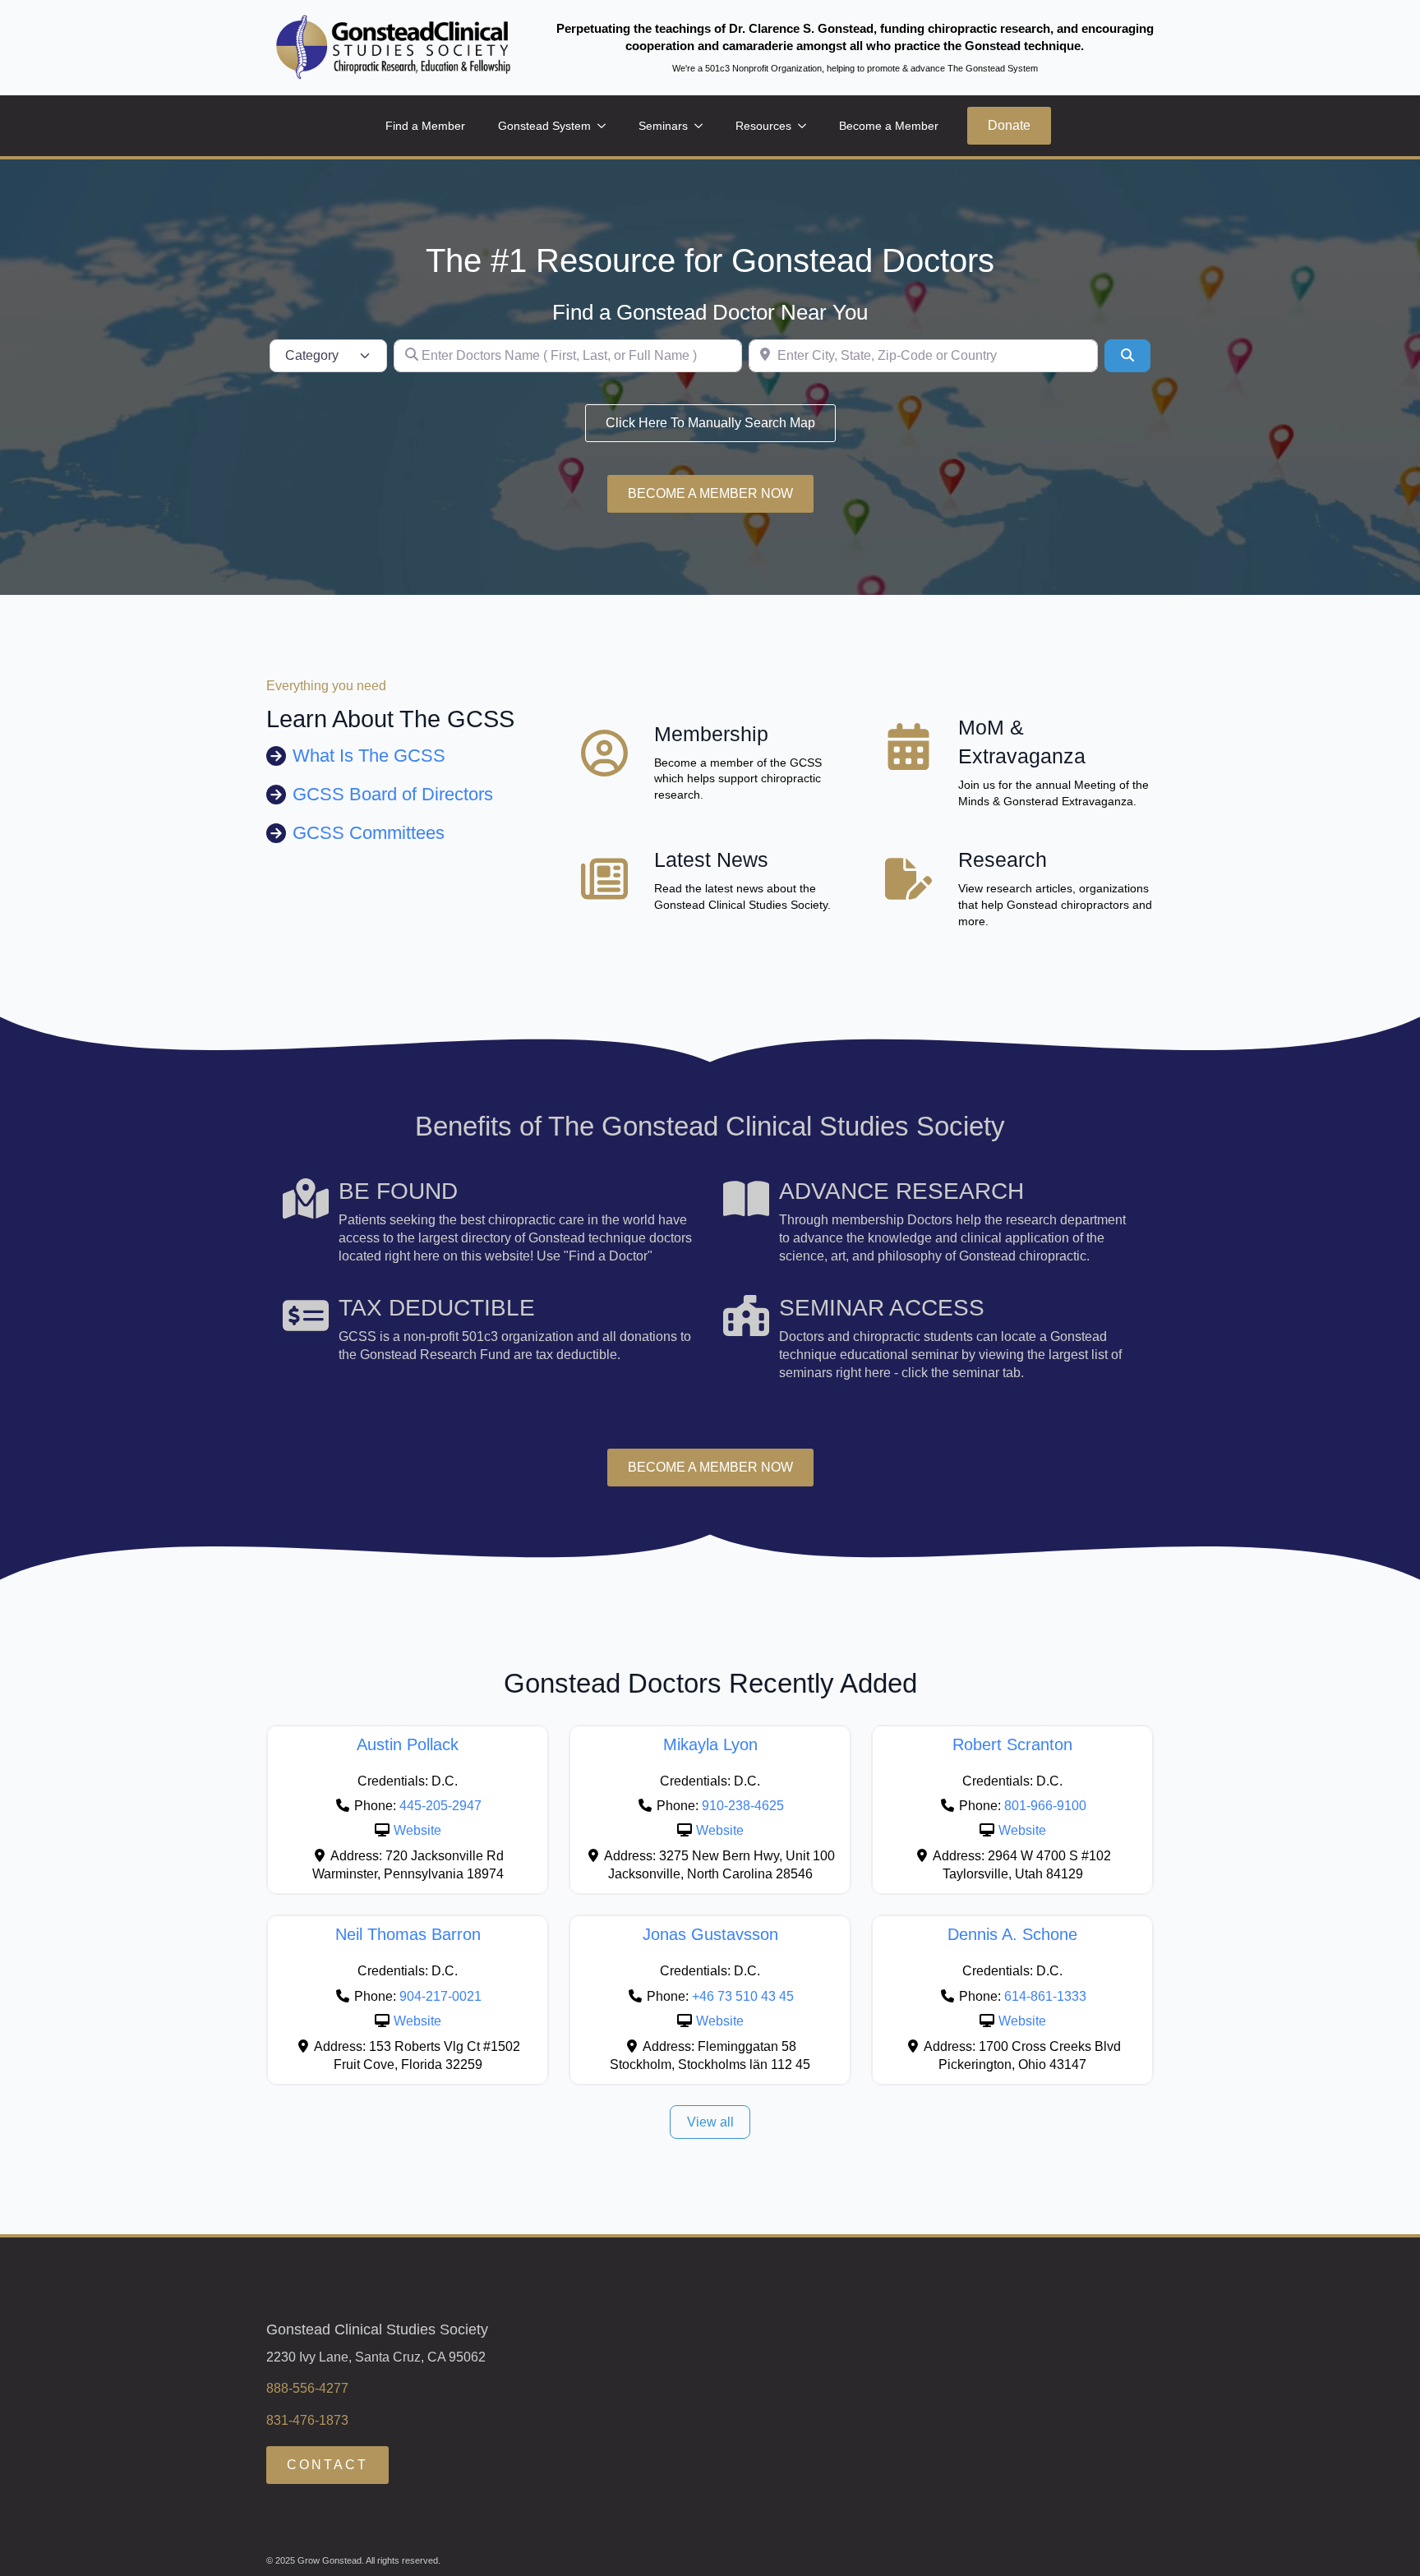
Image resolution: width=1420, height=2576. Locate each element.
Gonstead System (544, 126)
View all (710, 2122)
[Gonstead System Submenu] (606, 126)
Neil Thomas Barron (408, 1934)
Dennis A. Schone (1012, 1934)
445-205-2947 (440, 1806)
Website (417, 1830)
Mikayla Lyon (710, 1744)
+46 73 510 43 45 (743, 1996)
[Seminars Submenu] (703, 126)
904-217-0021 (440, 1996)
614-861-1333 (1045, 1996)
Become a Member (889, 126)
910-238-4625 (743, 1806)
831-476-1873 (307, 2420)
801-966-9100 (1045, 1806)
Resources (763, 126)
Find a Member (425, 126)
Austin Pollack (408, 1744)
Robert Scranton (1012, 1744)
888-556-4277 (307, 2388)
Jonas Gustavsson (710, 1934)
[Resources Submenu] (807, 126)
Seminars (663, 126)
